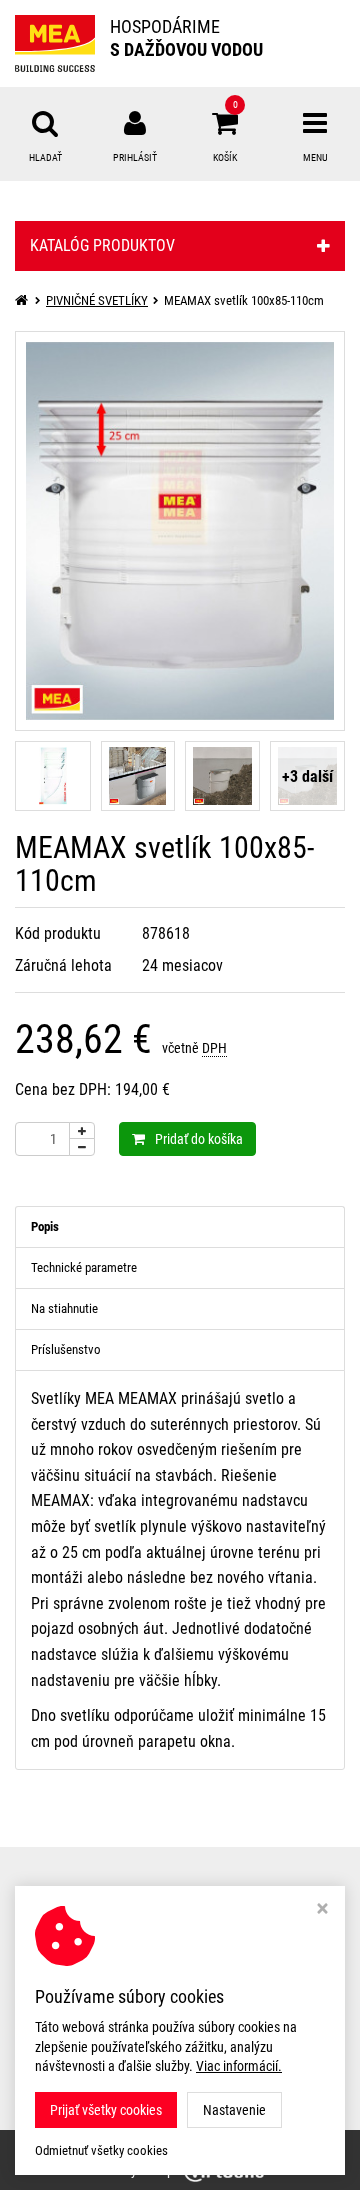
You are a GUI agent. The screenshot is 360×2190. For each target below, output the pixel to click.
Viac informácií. (239, 2066)
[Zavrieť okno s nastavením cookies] (322, 1910)
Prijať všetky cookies (106, 2110)
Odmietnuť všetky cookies (101, 2150)
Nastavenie (234, 2110)
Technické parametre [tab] (84, 1267)
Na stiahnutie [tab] (64, 1308)
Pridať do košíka (199, 1139)
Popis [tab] (45, 1226)
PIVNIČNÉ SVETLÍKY (97, 300)
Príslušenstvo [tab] (66, 1349)
